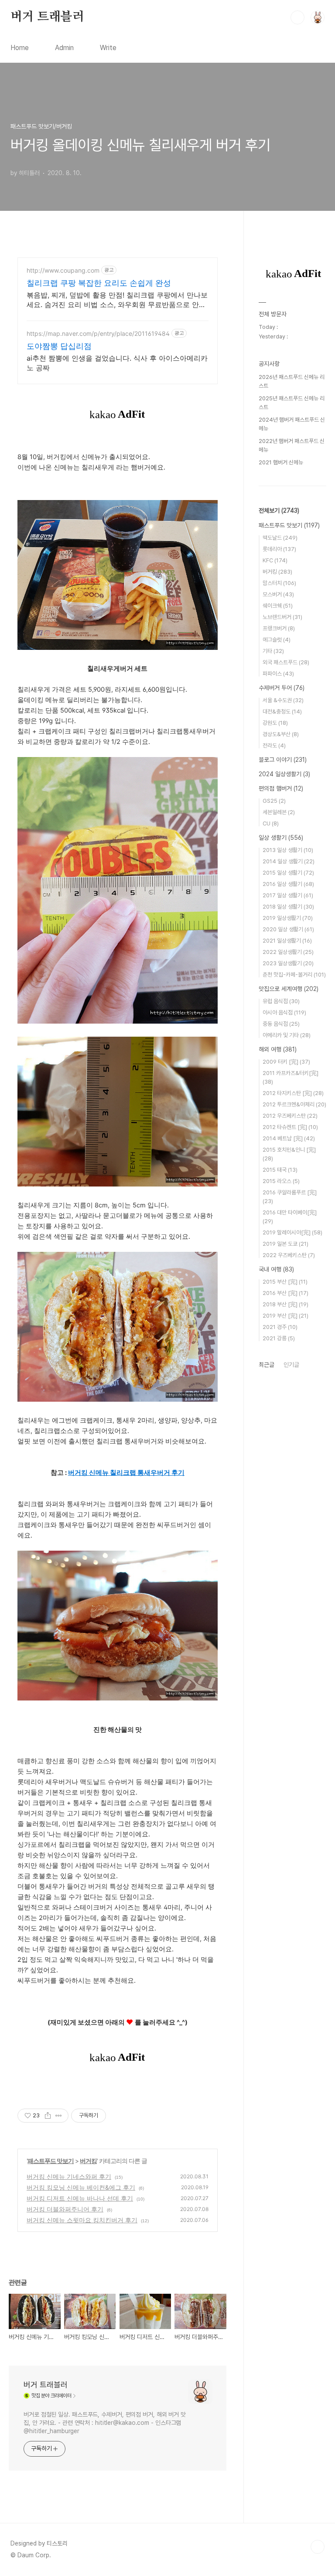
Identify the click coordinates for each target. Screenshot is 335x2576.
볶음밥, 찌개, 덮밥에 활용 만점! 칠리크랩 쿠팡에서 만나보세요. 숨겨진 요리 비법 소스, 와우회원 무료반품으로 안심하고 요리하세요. (117, 300)
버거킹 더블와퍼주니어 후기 (65, 2209)
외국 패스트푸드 (286, 662)
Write (108, 48)
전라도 (274, 745)
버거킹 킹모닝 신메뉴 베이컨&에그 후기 (81, 2187)
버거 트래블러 (47, 17)
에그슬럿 (277, 640)
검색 (297, 17)
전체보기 (279, 510)
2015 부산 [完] (285, 1282)
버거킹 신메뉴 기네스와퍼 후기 (69, 2176)
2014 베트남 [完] (289, 1138)
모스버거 (278, 594)
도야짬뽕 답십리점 (59, 346)
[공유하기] (48, 2116)
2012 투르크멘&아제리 (294, 1104)
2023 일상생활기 (288, 963)
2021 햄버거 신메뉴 (281, 462)
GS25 (274, 801)
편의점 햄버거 (281, 788)
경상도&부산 (281, 734)
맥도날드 (280, 538)
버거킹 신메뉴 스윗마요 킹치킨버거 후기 (82, 2220)
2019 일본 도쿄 (285, 1244)
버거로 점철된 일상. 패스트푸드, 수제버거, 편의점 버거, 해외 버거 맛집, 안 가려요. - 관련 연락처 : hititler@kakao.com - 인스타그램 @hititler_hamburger (105, 2423)
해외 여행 (278, 1049)
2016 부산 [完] (285, 1293)
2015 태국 (280, 1170)
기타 (273, 651)
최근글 (267, 1365)
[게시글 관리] (59, 2116)
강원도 (275, 723)
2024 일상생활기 (284, 774)
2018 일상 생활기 (288, 907)
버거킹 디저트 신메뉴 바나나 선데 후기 (80, 2198)
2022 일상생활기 (288, 952)
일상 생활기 (281, 838)
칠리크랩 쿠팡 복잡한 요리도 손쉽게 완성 (99, 283)
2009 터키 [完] (286, 1062)
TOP (318, 2547)
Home (20, 48)
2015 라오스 (281, 1181)
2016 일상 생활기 (288, 884)
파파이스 (278, 674)
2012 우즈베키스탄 (290, 1116)
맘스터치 (279, 583)
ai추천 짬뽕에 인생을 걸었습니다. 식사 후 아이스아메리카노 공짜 (117, 363)
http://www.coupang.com (63, 270)
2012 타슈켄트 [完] (290, 1127)
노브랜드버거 (282, 617)
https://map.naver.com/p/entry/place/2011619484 (98, 333)
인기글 (291, 1365)
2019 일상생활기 (288, 918)
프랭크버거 (279, 628)
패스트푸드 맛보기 (51, 2161)
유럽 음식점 (281, 1001)
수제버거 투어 (282, 688)
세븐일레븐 (279, 812)
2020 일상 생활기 (288, 929)
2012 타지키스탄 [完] (293, 1093)
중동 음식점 (281, 1024)
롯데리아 (279, 549)
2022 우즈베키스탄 (289, 1255)
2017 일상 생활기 (288, 895)
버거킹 (88, 2161)
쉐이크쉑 (278, 606)
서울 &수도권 (283, 700)
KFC (275, 560)
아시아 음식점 (284, 1012)
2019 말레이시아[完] (292, 1232)
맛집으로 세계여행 (289, 989)
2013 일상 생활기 (288, 850)
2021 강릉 (279, 1338)
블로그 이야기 (283, 760)
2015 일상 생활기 (288, 873)
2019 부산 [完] (285, 1316)
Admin (64, 48)
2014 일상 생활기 (289, 861)
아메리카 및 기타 (287, 1035)
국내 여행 (276, 1269)
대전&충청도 (282, 712)
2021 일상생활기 (287, 941)
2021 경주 (280, 1327)
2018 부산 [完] (285, 1304)
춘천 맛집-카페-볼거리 (294, 975)
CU (271, 823)
